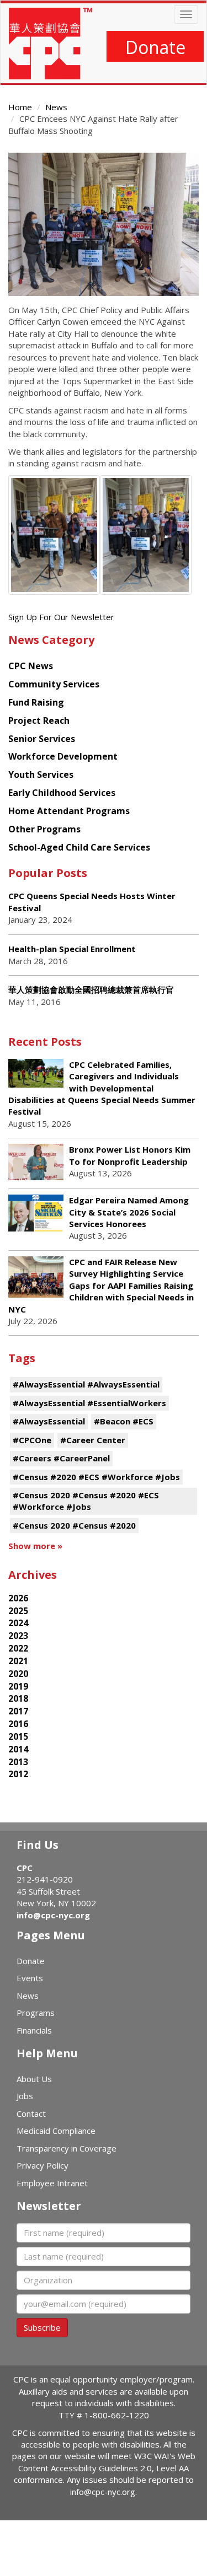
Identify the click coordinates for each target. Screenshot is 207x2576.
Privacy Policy (43, 2165)
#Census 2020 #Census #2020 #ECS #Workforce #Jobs (86, 1501)
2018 (18, 1698)
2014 (18, 1749)
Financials (34, 2030)
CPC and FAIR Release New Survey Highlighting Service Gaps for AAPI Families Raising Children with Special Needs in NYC (101, 1286)
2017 (18, 1711)
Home (20, 107)
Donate (155, 47)
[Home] (51, 44)
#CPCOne (32, 1440)
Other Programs (44, 829)
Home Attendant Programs (69, 811)
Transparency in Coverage (67, 2148)
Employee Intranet (52, 2183)
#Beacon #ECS (124, 1421)
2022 (18, 1648)
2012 (18, 1774)
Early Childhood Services (62, 793)
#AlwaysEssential (49, 1421)
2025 (18, 1611)
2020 (18, 1674)
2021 (18, 1661)
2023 (18, 1636)
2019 (18, 1686)
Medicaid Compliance (56, 2131)
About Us (34, 2079)
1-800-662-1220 (117, 2415)
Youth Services (41, 775)
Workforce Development (63, 756)
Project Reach (39, 720)
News (56, 107)
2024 (18, 1623)
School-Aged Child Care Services (79, 847)
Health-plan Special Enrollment (72, 949)
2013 (18, 1762)
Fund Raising (36, 702)
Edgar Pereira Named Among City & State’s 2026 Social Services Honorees (129, 1212)
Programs (36, 2013)
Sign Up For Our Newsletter (61, 617)
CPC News (31, 666)
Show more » (35, 1546)
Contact (31, 2113)
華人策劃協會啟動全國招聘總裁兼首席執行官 (91, 989)
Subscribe (42, 2327)
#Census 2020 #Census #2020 (74, 1525)
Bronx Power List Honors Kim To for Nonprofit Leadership (130, 1155)
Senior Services (42, 739)
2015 (18, 1736)
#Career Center (93, 1440)
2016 (18, 1724)
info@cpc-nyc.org (53, 1915)
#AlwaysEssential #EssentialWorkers (89, 1403)
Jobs (25, 2096)
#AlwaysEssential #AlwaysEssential (86, 1384)
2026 (18, 1598)
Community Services (54, 684)
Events (30, 1978)
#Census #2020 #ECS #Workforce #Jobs (96, 1477)
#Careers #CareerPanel (61, 1458)
